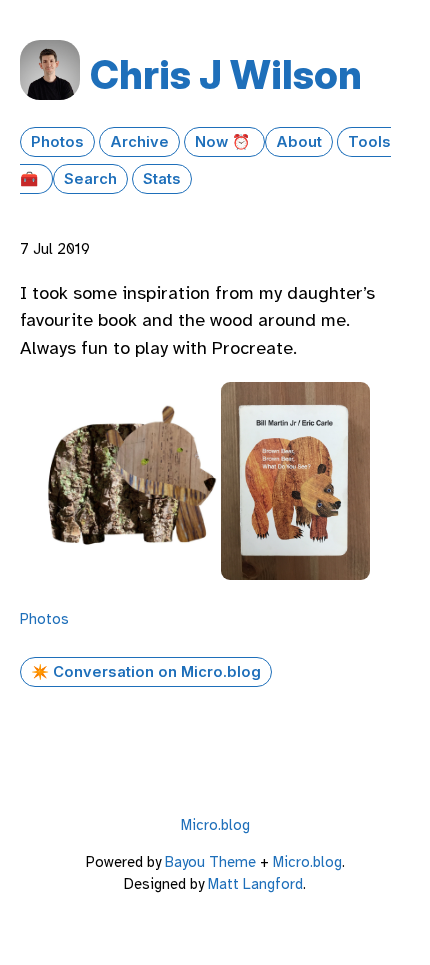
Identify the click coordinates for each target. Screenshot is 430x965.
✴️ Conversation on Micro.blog (146, 672)
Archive (139, 142)
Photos (57, 142)
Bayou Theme (210, 862)
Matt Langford (255, 884)
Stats (162, 179)
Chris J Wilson (226, 74)
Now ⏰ (224, 142)
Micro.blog (215, 825)
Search (90, 179)
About (299, 142)
